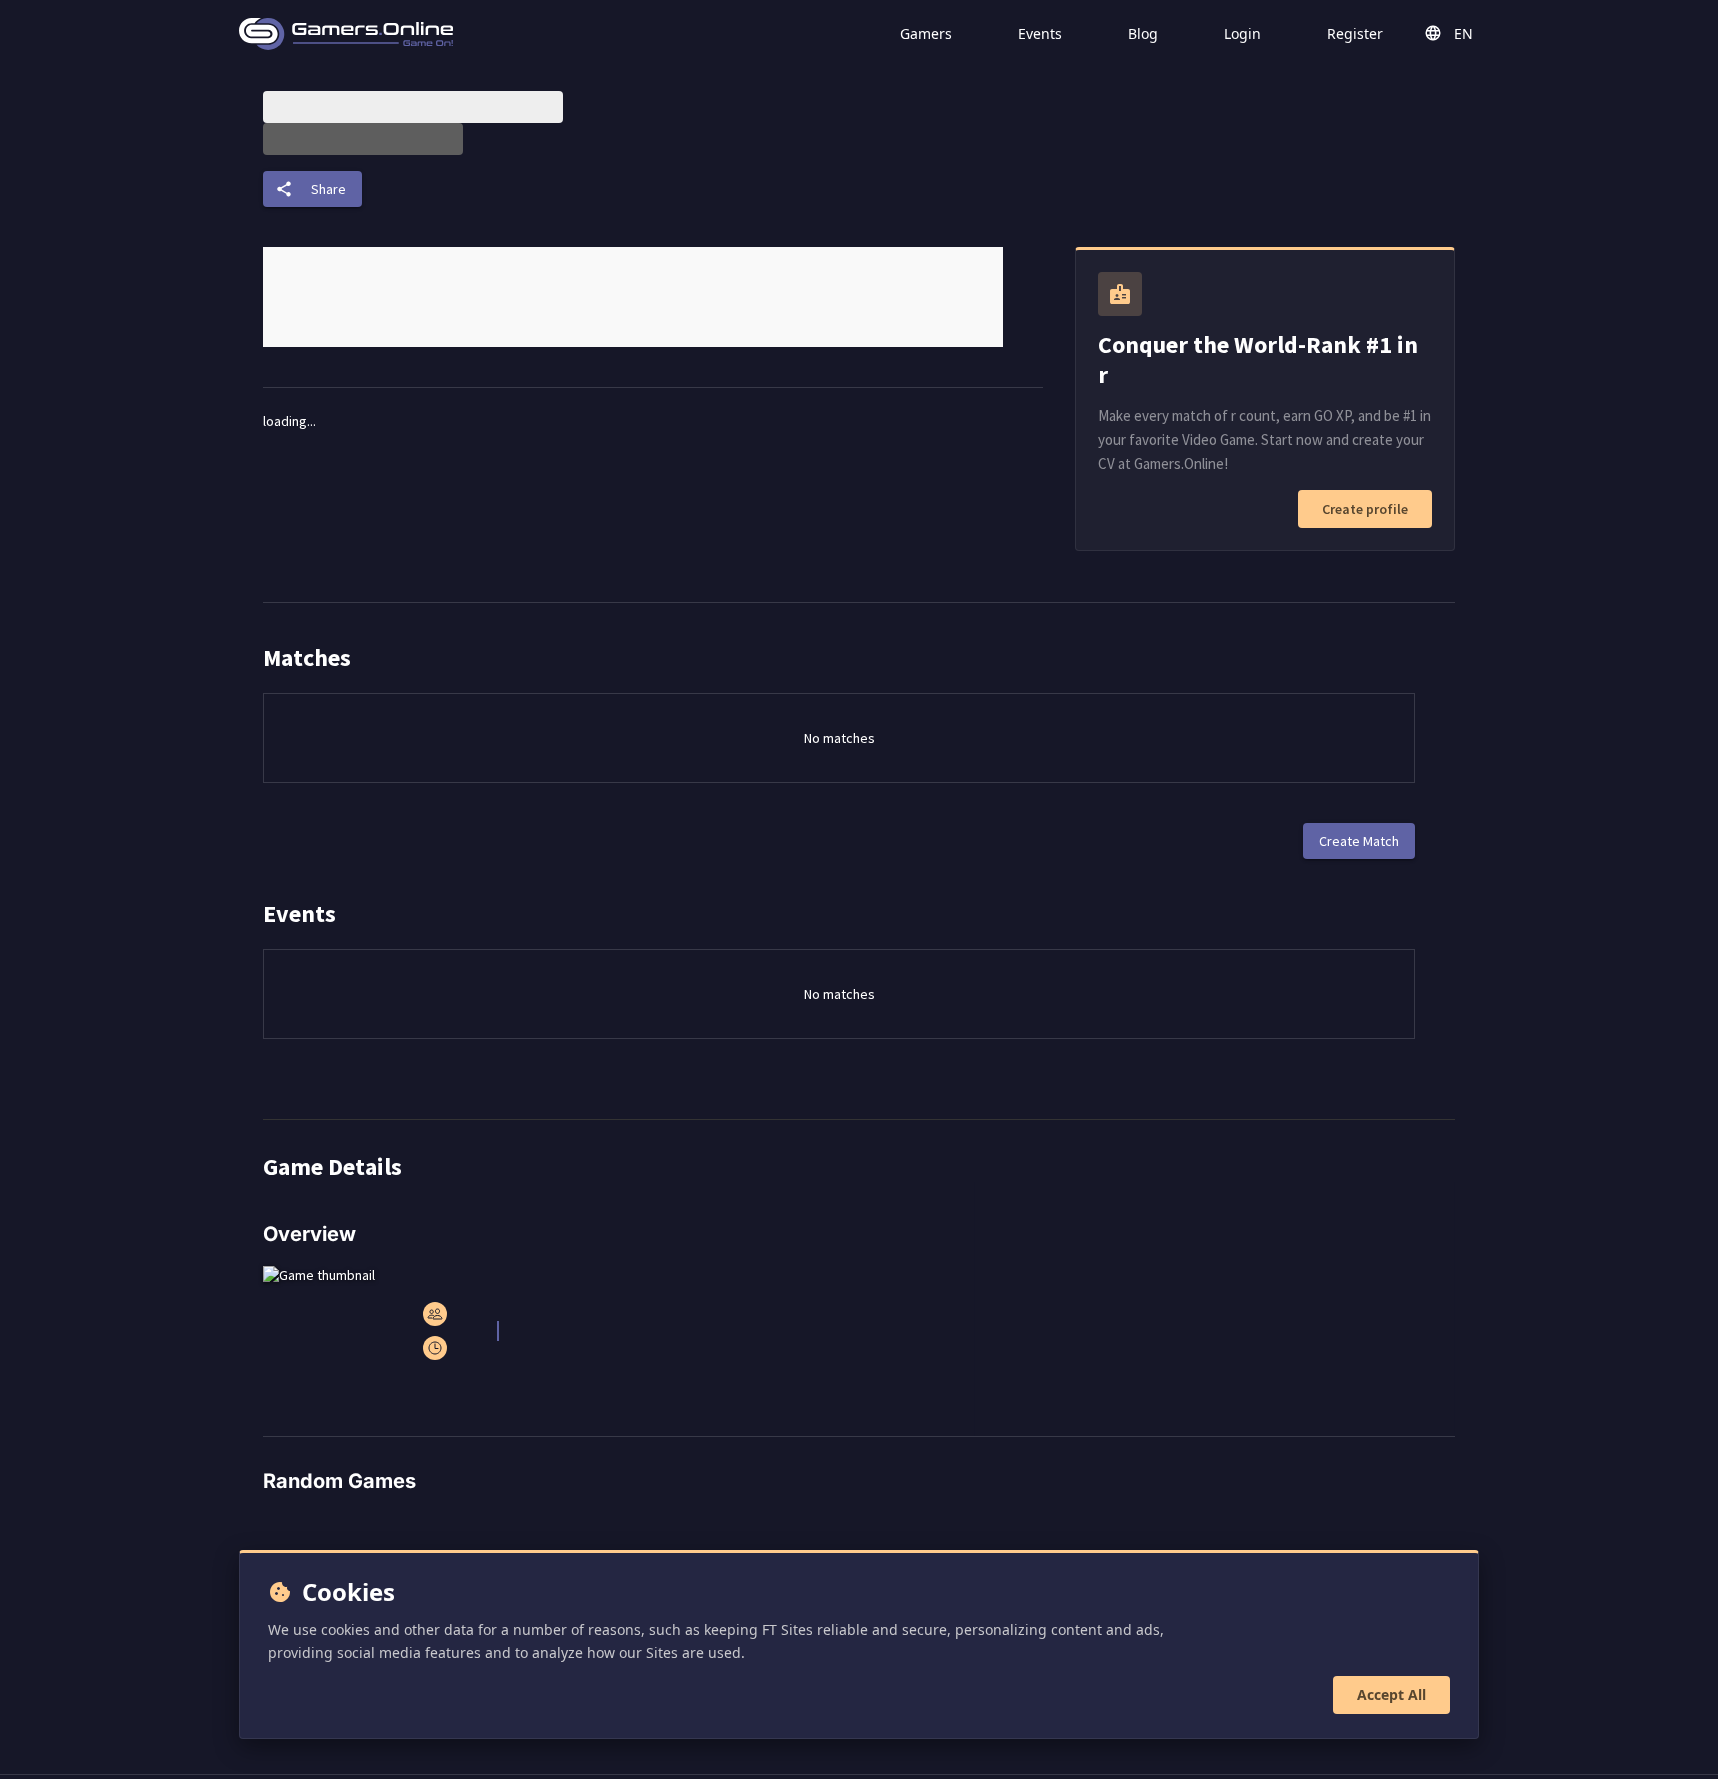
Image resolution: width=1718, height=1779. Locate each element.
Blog (1143, 33)
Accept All (1391, 1694)
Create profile (1365, 509)
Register (1355, 33)
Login (1242, 33)
